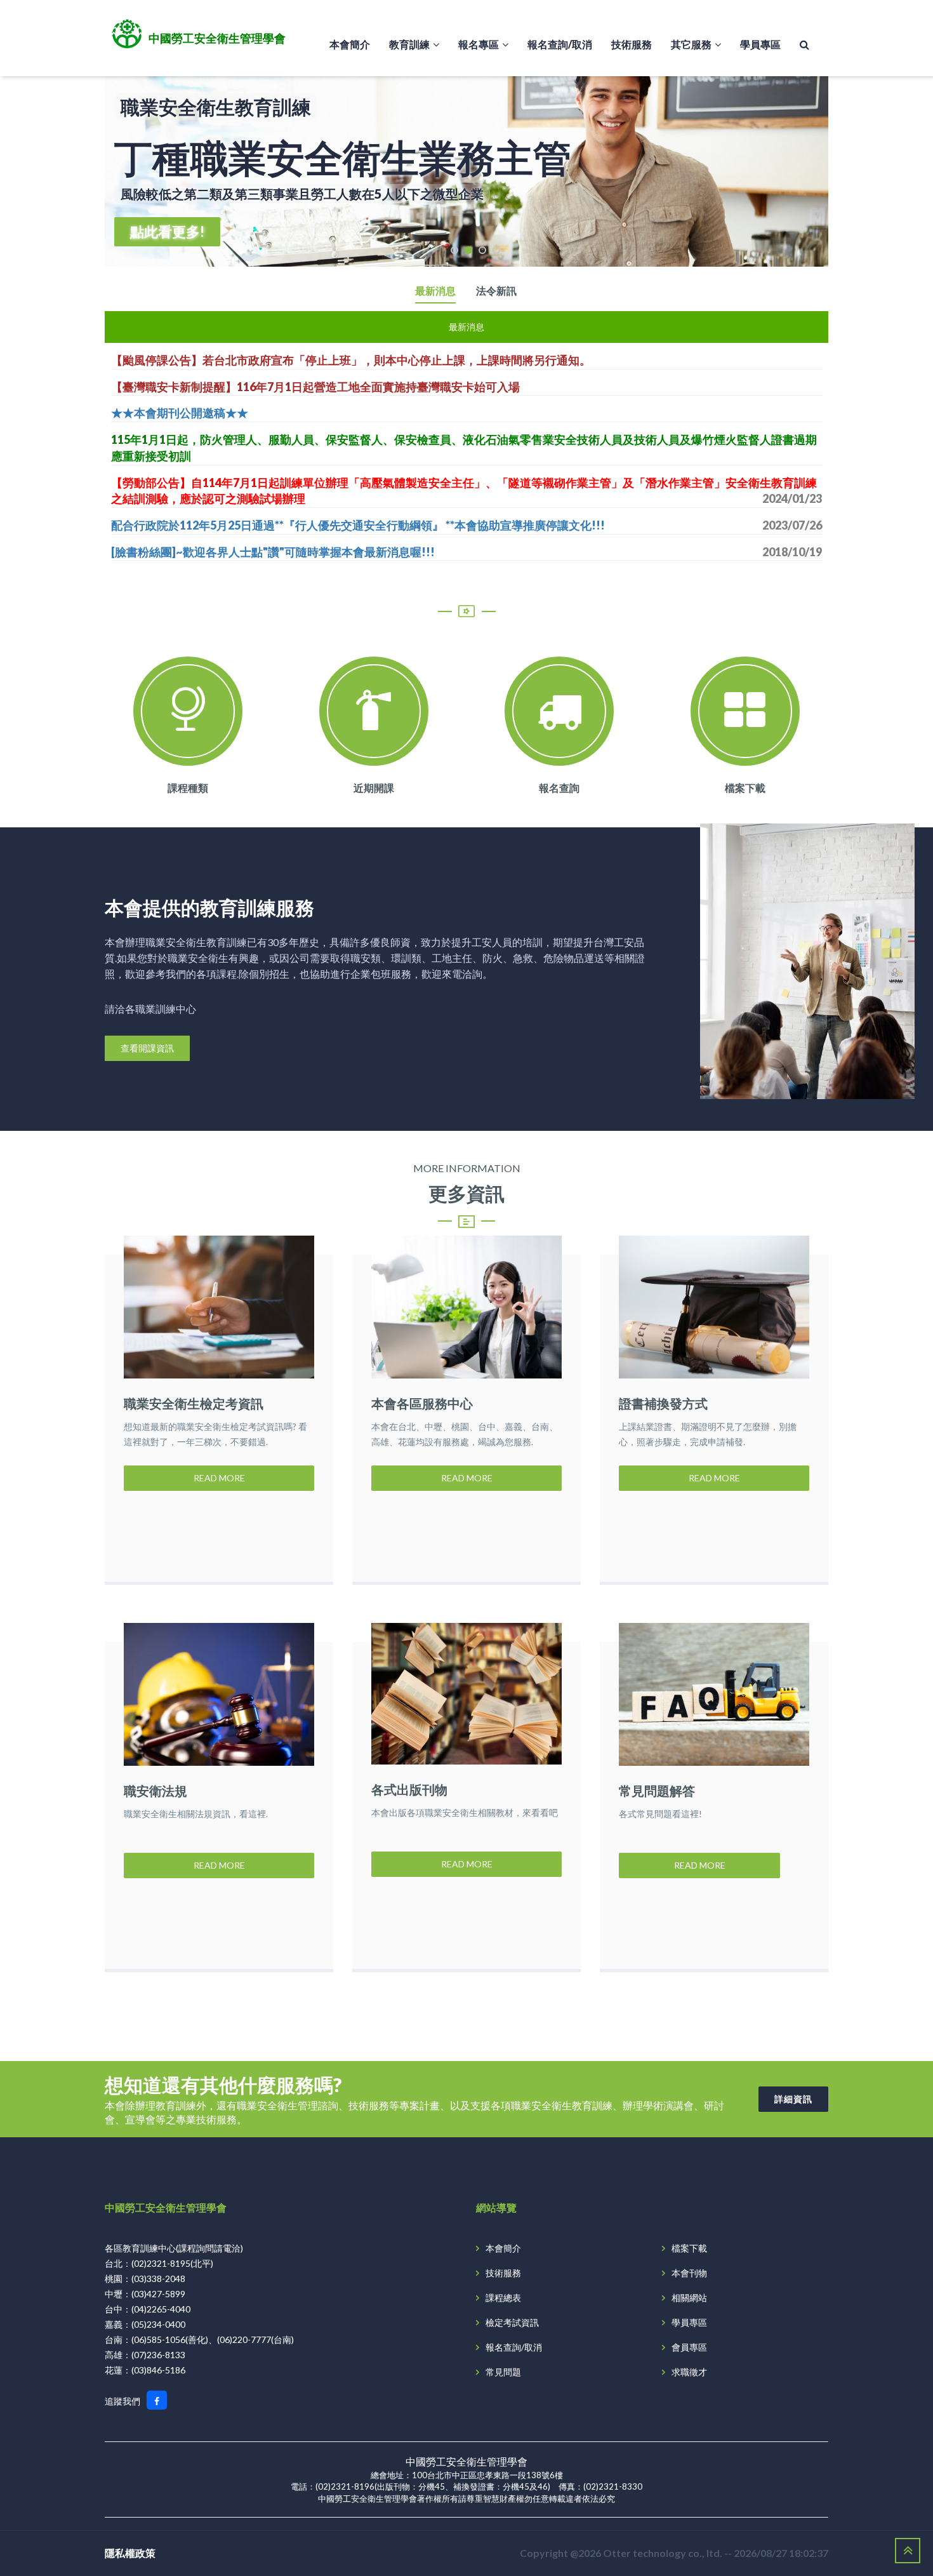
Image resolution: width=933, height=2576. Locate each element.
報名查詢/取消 (560, 44)
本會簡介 (350, 44)
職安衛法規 (155, 1791)
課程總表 (503, 2298)
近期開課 (374, 788)
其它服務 (691, 44)
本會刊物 (689, 2273)
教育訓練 (409, 44)
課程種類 (188, 788)
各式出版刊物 (409, 1789)
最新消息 (435, 291)
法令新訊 (496, 291)
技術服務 (632, 44)
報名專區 (479, 44)
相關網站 (689, 2298)
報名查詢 (559, 788)
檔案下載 (745, 788)
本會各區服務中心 (422, 1403)
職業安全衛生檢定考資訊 (194, 1403)
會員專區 (689, 2347)
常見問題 (503, 2372)
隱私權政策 (130, 2553)
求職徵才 (689, 2372)
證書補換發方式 (663, 1403)
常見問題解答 (657, 1791)
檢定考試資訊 (512, 2322)
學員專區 (760, 44)
